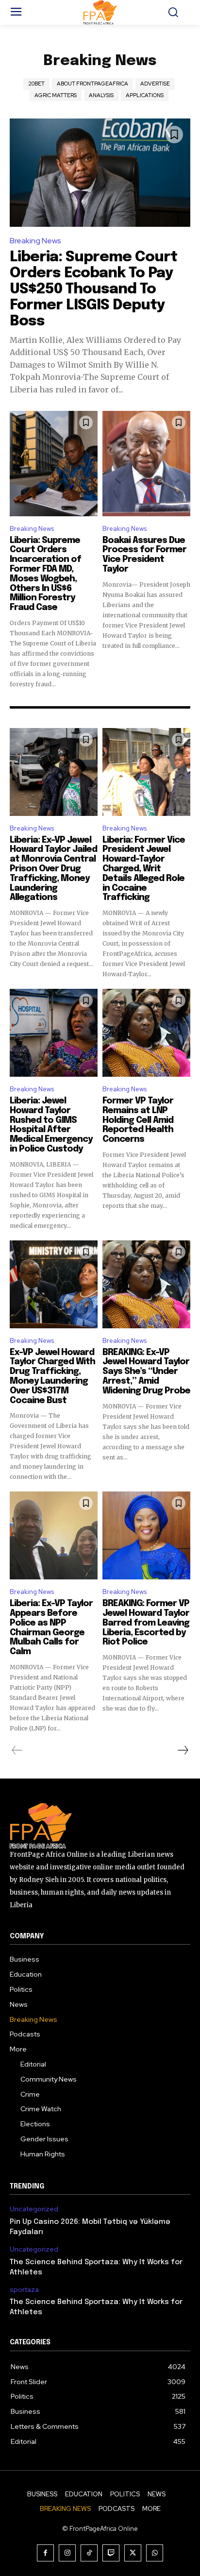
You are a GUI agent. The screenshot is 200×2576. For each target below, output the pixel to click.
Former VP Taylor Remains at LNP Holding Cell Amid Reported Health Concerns (138, 1120)
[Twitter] (133, 2553)
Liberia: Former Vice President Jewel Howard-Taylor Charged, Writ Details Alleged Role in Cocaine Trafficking (144, 869)
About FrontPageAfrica (92, 84)
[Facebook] (45, 2553)
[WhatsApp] (155, 2553)
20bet (36, 84)
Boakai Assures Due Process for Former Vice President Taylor (144, 555)
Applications (145, 95)
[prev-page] (17, 1750)
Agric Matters (56, 95)
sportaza (24, 2290)
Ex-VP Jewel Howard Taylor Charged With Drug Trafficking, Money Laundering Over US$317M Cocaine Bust (52, 1377)
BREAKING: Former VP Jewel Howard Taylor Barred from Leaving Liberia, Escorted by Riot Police (146, 1623)
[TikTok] (89, 2553)
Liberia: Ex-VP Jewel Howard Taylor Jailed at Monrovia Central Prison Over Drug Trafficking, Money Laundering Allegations (53, 869)
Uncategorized (34, 2209)
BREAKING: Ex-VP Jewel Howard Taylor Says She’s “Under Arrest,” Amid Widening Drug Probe (146, 1372)
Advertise (155, 84)
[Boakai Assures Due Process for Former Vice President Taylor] (146, 464)
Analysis (101, 95)
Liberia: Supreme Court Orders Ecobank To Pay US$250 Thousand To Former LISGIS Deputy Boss (93, 289)
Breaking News (35, 241)
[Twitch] (111, 2553)
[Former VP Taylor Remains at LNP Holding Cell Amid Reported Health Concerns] (146, 1033)
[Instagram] (67, 2553)
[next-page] (183, 1750)
